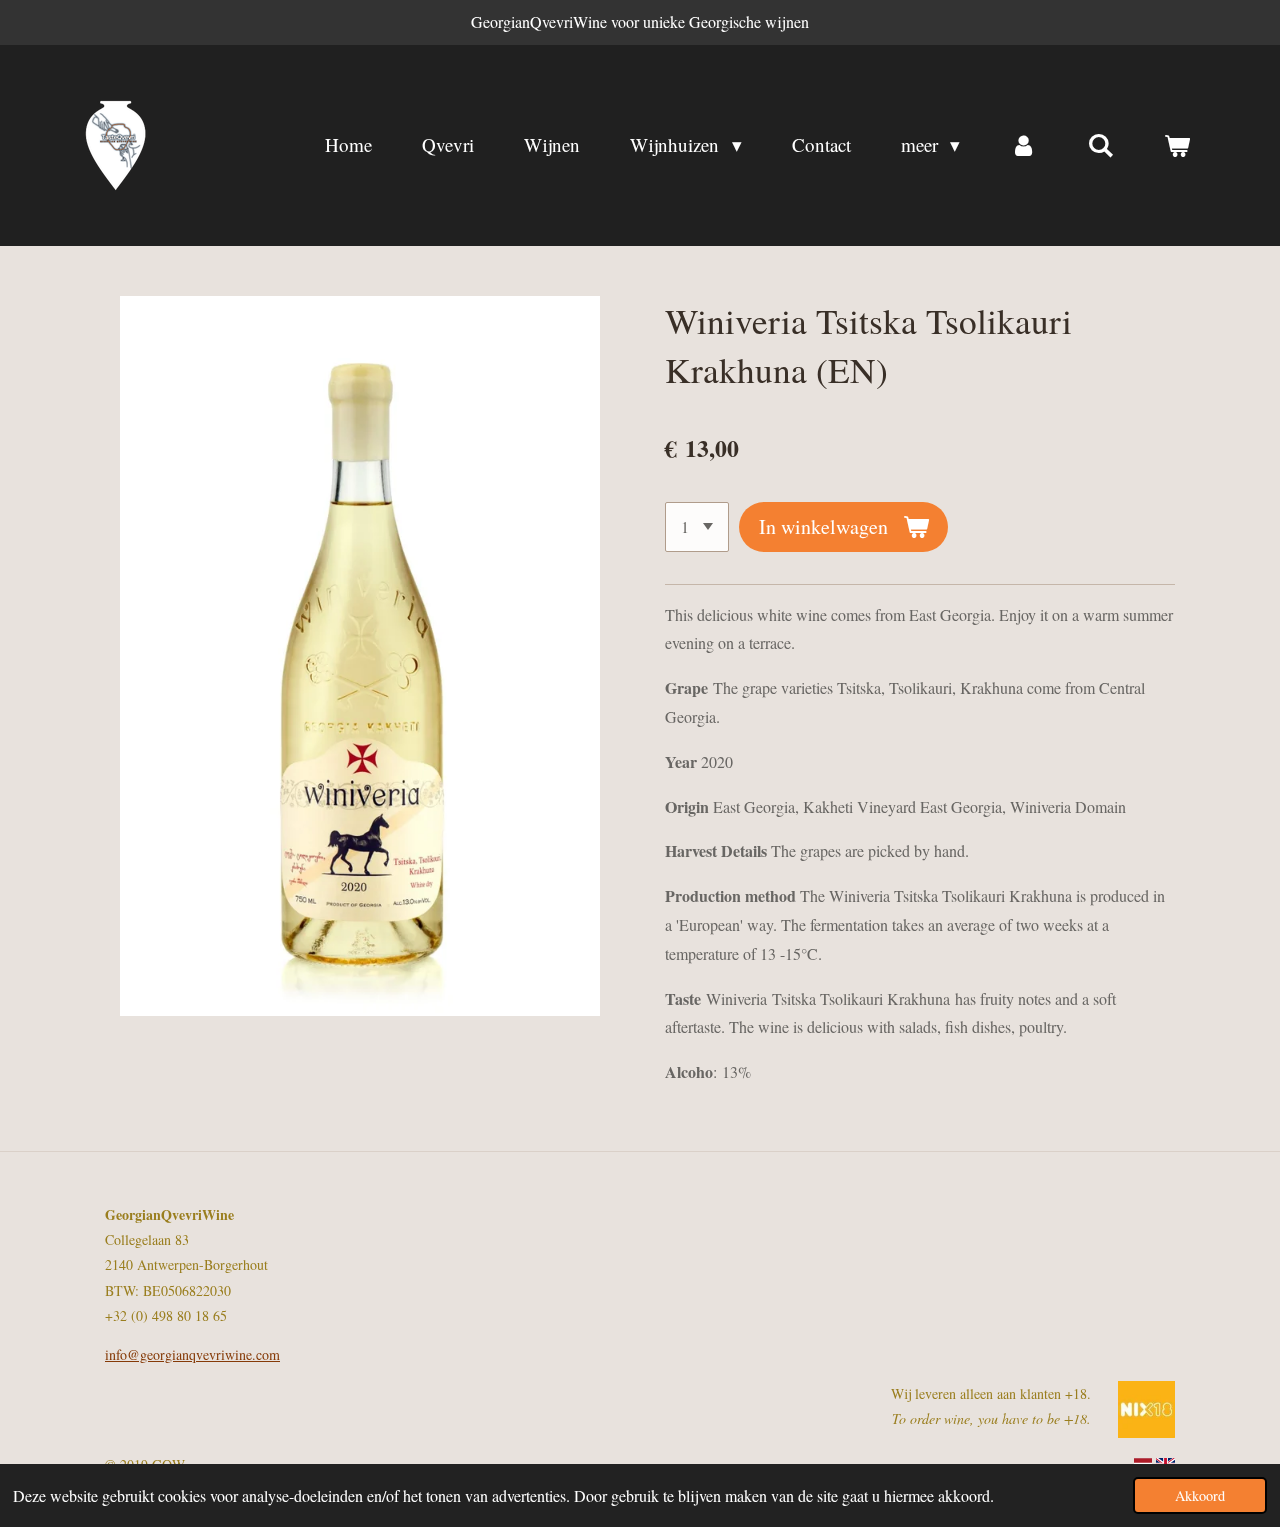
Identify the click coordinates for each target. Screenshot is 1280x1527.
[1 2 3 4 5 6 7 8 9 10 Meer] (697, 527)
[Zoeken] (1100, 145)
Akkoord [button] (1200, 1495)
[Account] (1023, 145)
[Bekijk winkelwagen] (1176, 145)
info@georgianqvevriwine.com (192, 1354)
